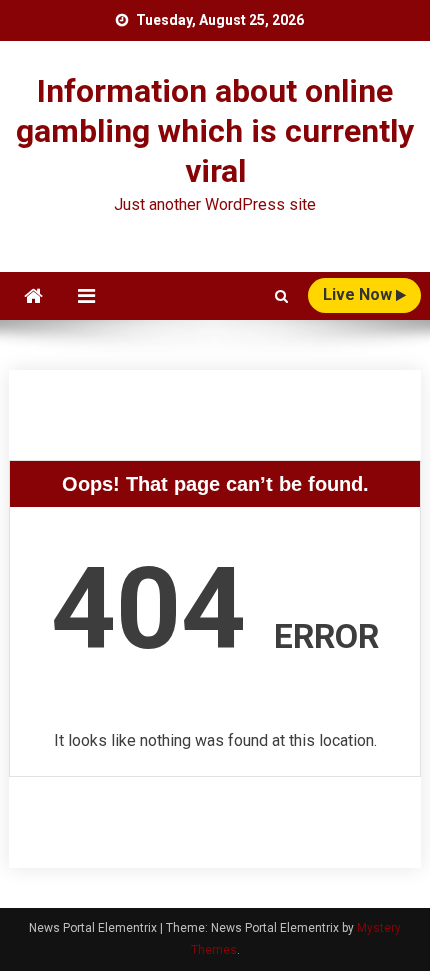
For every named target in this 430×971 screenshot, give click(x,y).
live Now (359, 294)
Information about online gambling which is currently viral (215, 131)
